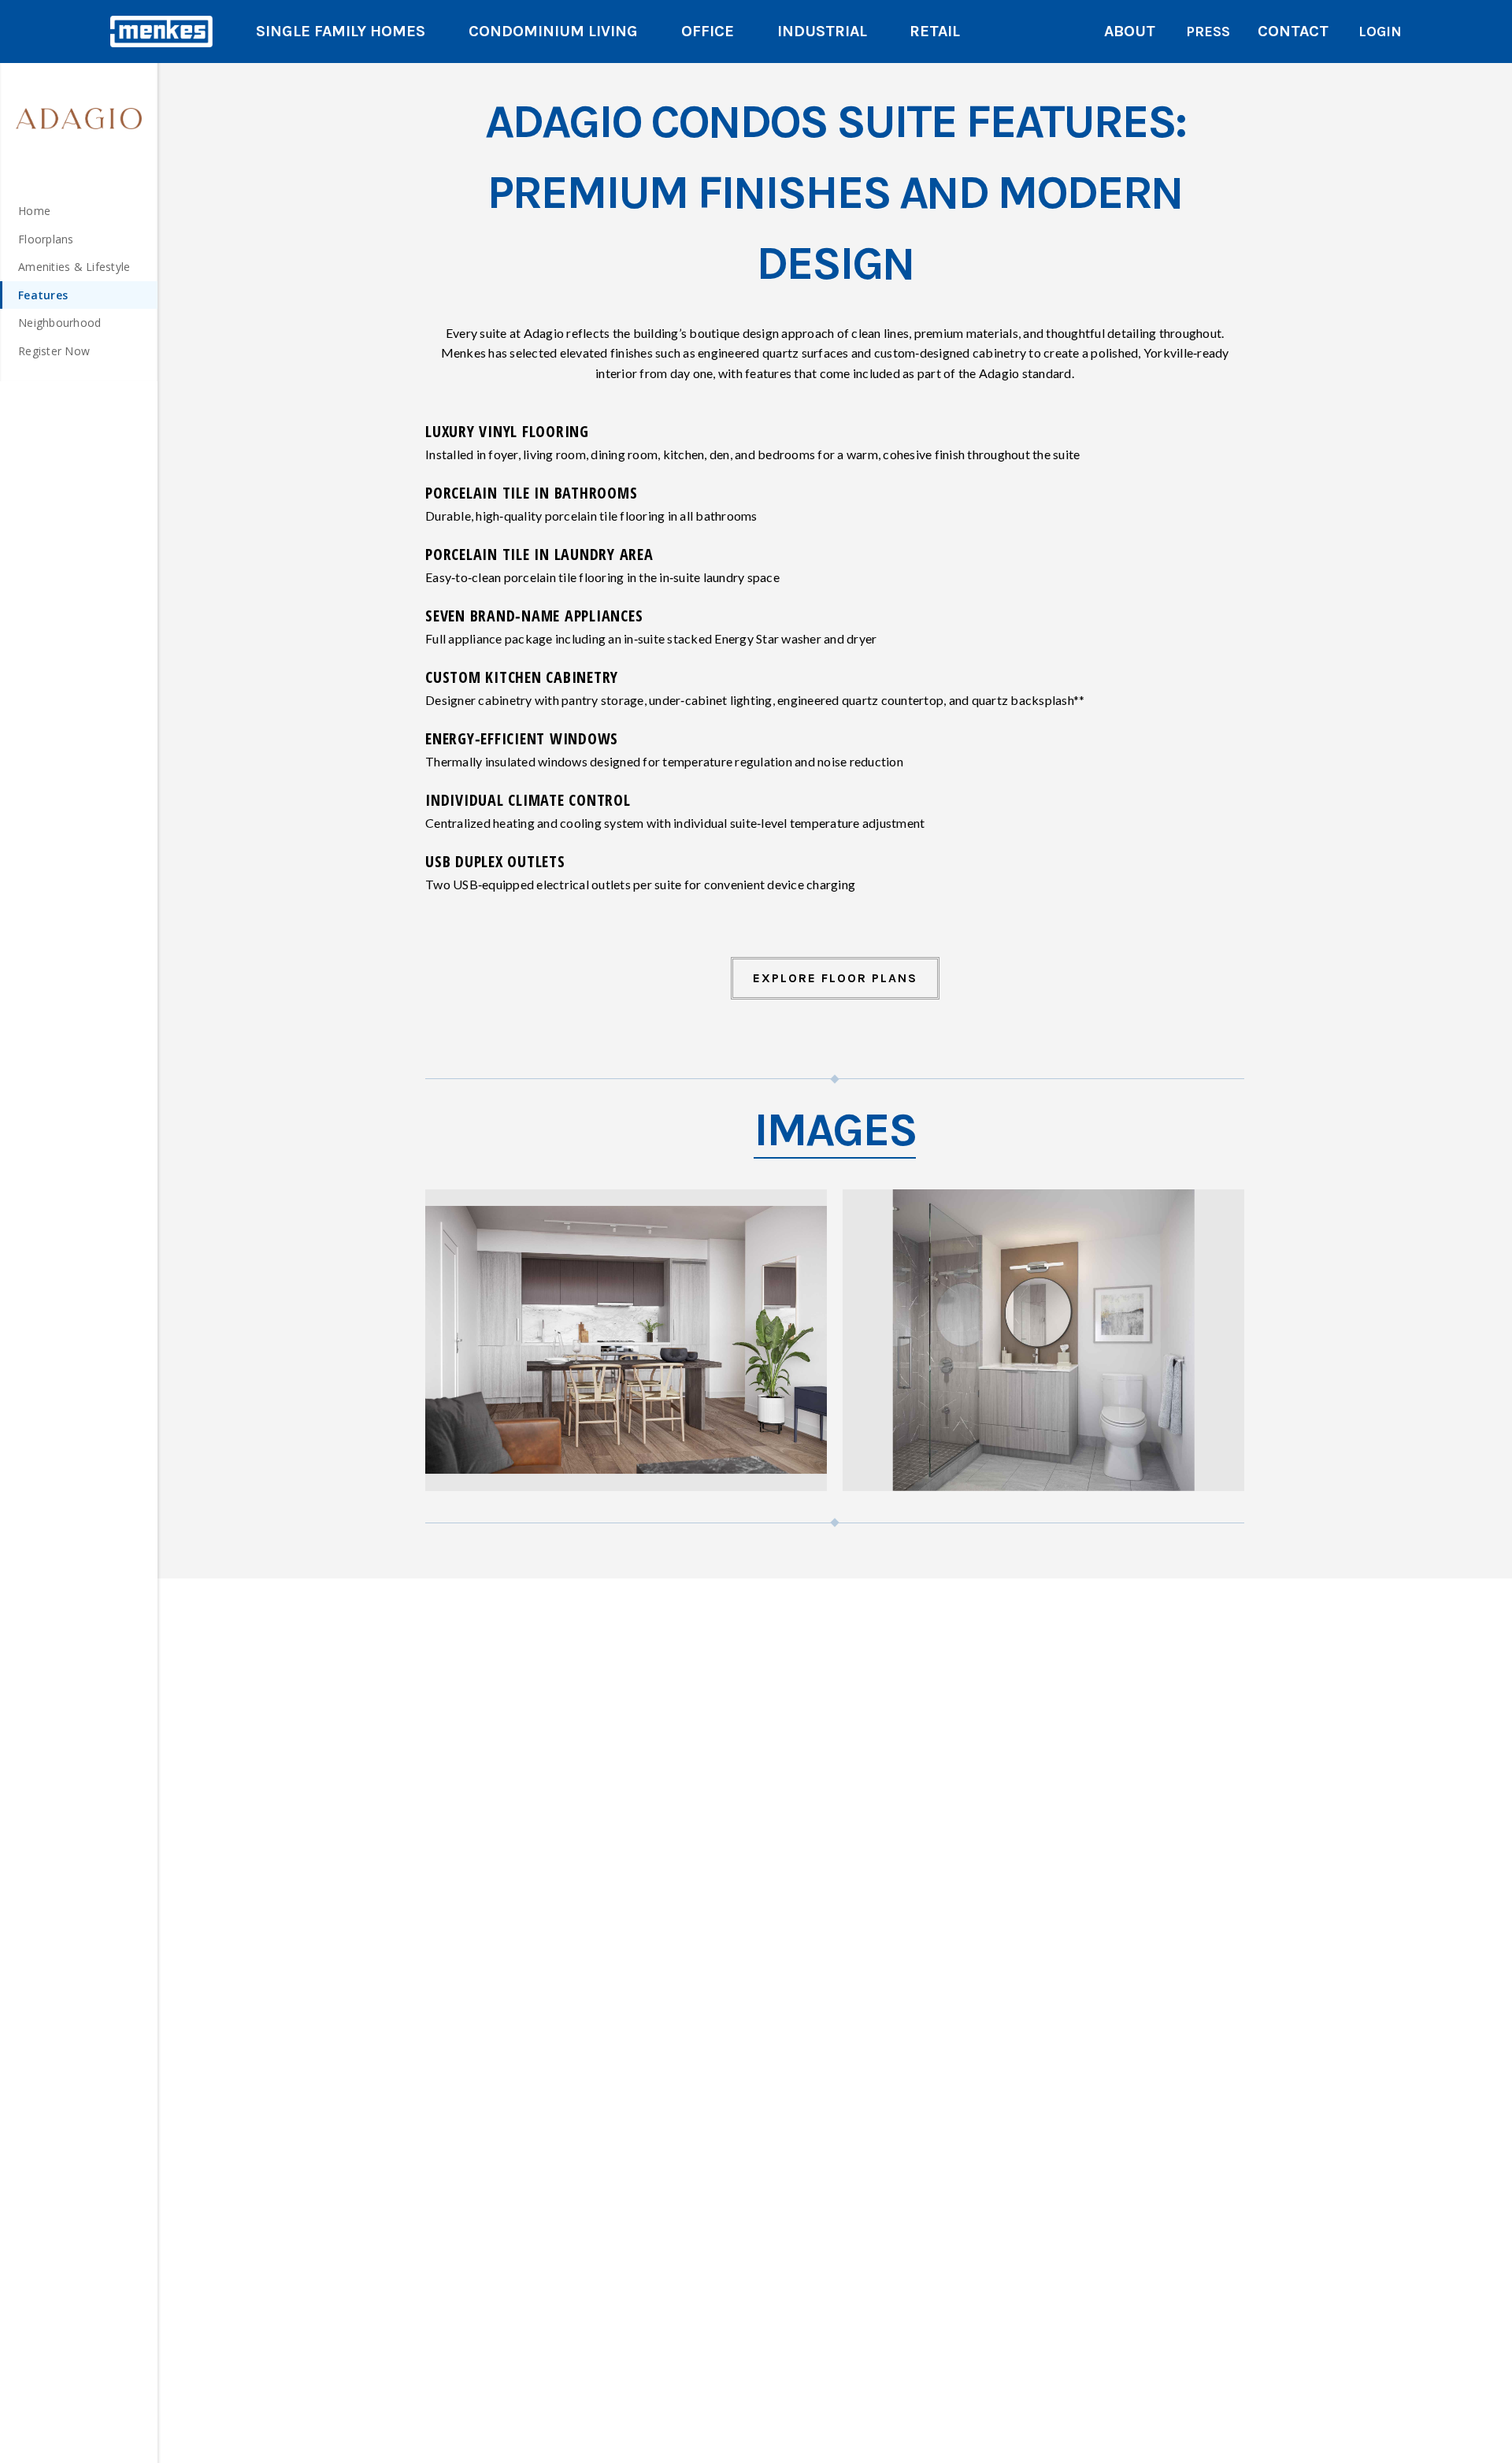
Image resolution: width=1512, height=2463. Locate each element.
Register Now (54, 351)
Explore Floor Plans (835, 978)
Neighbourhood (59, 323)
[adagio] (79, 118)
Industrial (822, 31)
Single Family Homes (341, 31)
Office (708, 31)
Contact (1293, 31)
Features (43, 295)
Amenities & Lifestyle (74, 267)
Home (34, 211)
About (1130, 31)
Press (1208, 32)
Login (1380, 32)
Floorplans (46, 239)
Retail (935, 31)
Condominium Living (553, 31)
